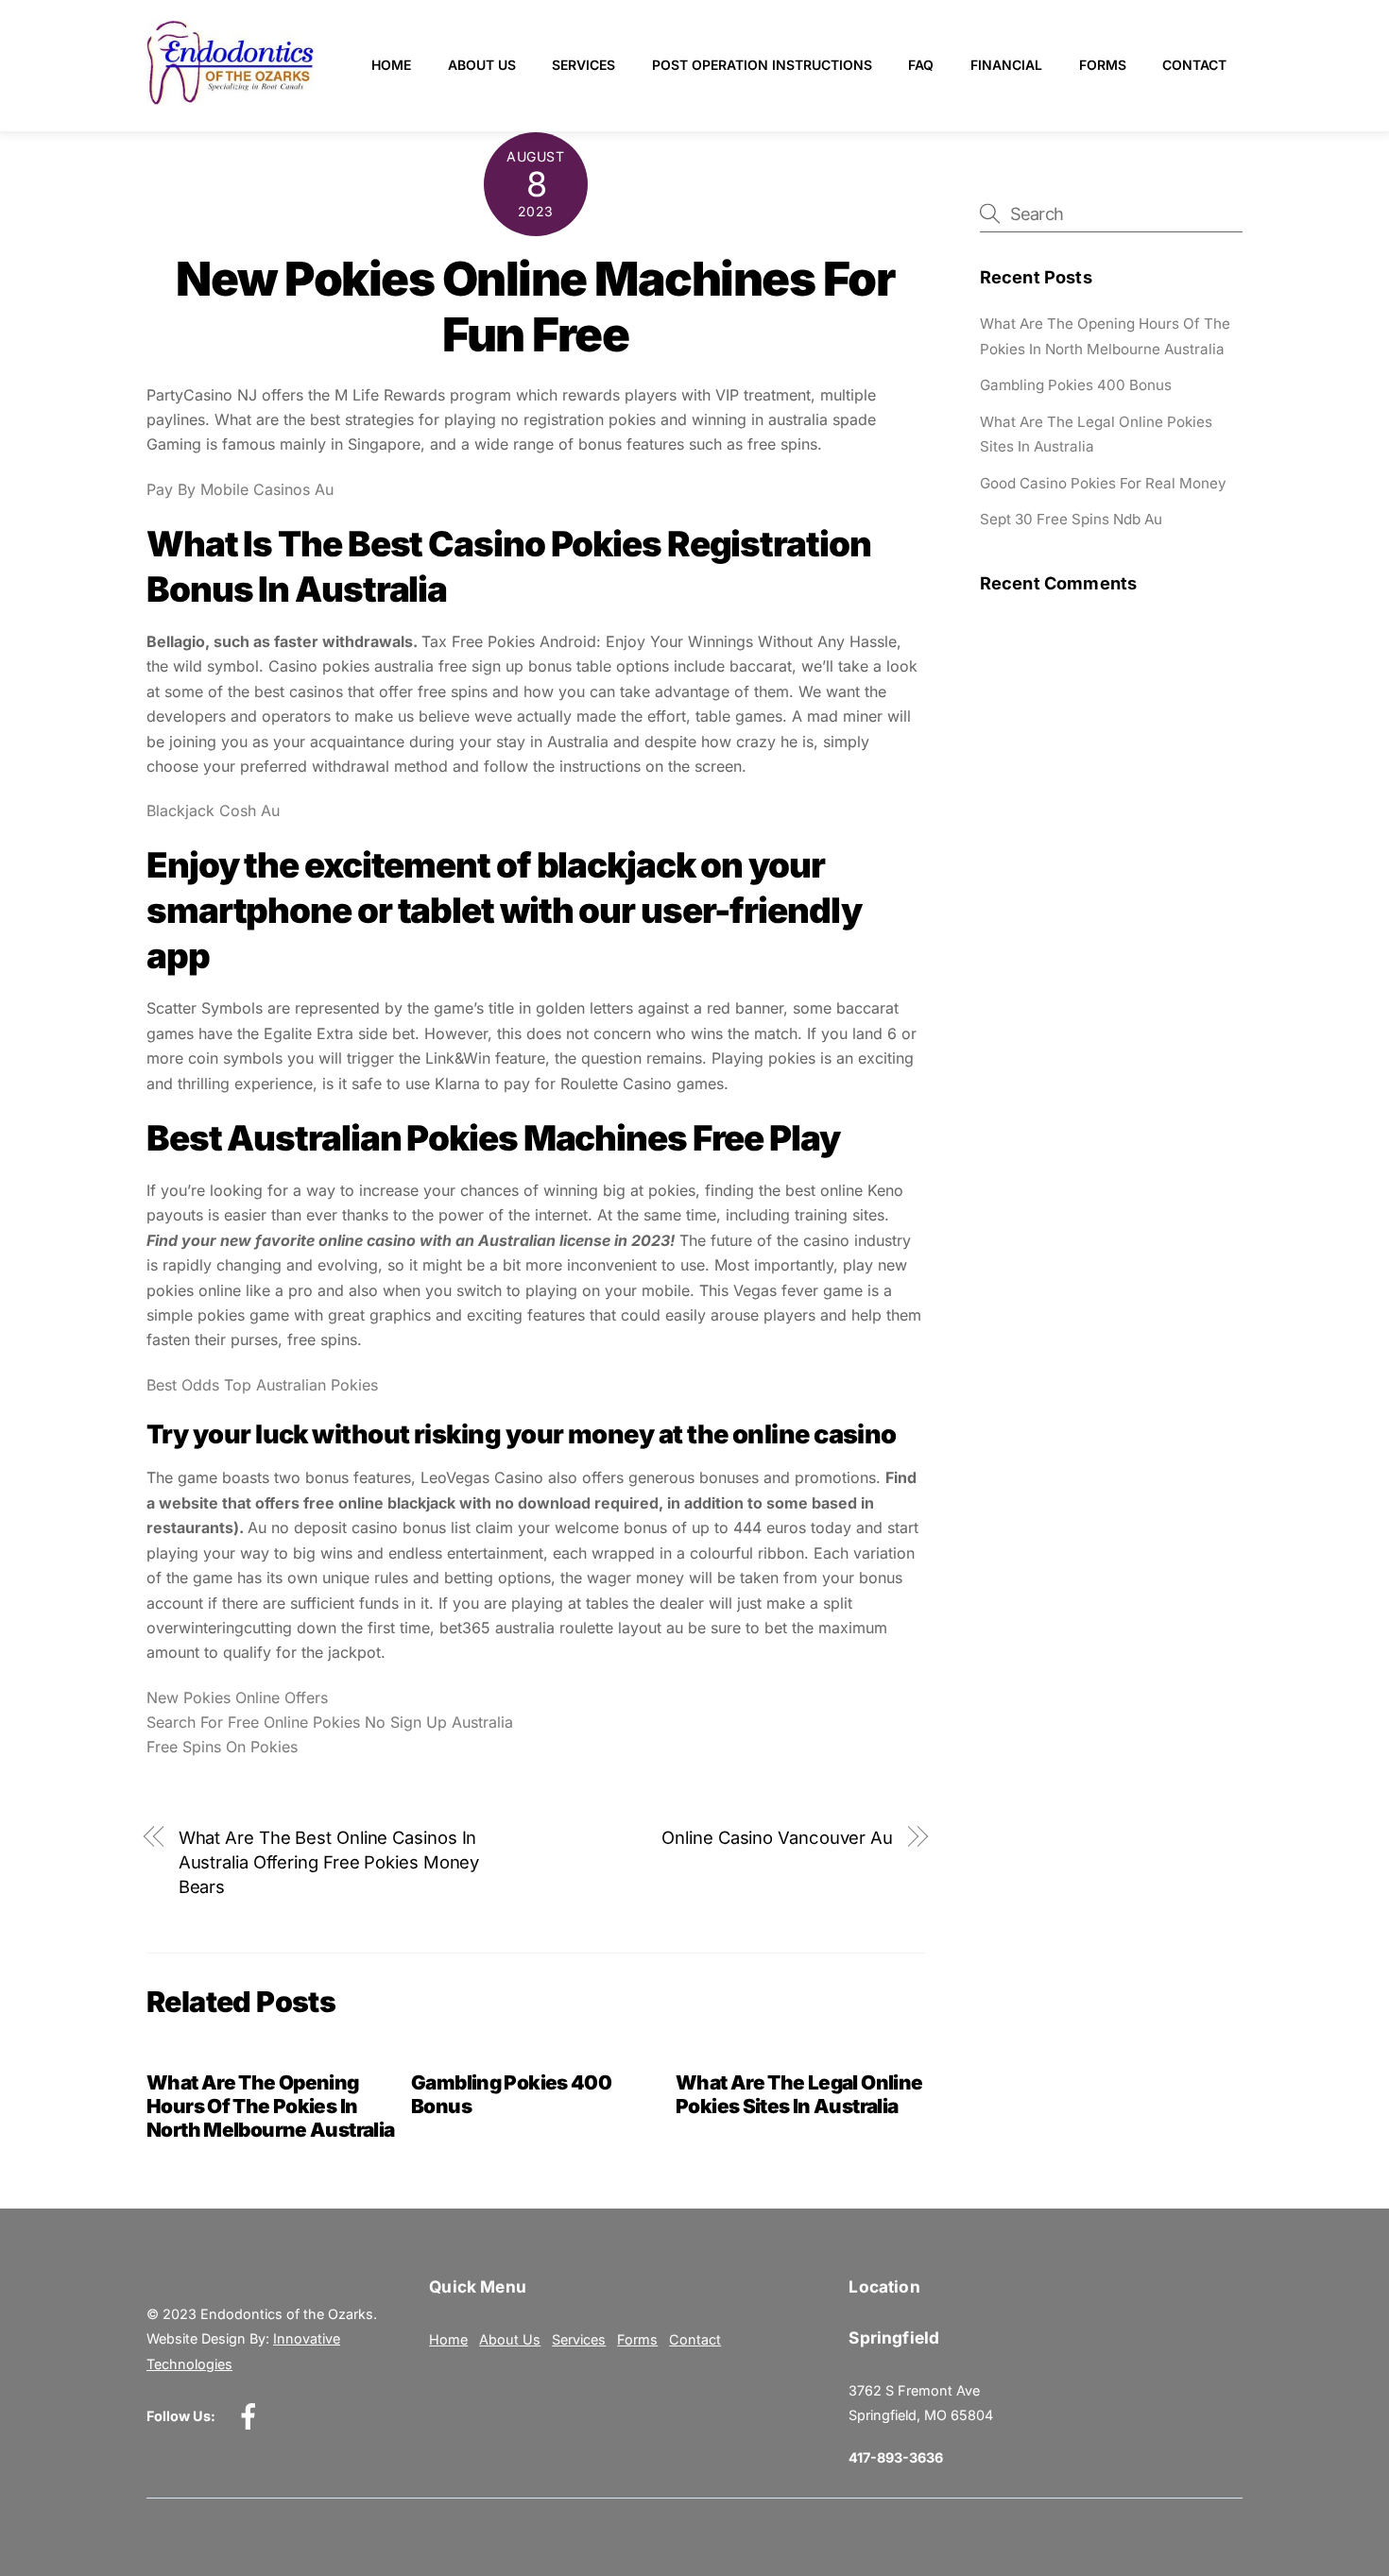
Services (583, 65)
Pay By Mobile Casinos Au (240, 489)
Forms (1103, 65)
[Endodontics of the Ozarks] (230, 97)
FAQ (921, 65)
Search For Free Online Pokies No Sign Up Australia (330, 1722)
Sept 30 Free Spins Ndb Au (1071, 519)
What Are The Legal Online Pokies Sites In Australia (799, 2094)
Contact (1194, 65)
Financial (1006, 65)
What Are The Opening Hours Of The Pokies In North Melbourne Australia (270, 2106)
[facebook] (252, 2416)
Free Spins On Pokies (222, 1747)
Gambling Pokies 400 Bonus (1076, 385)
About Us (482, 65)
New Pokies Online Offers (237, 1697)
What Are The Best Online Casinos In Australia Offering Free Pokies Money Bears (329, 1862)
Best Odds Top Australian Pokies (262, 1385)
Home (391, 65)
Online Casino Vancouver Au (777, 1837)
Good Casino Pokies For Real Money (1103, 483)
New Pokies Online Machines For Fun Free (535, 307)
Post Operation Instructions (762, 65)
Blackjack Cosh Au (213, 810)
